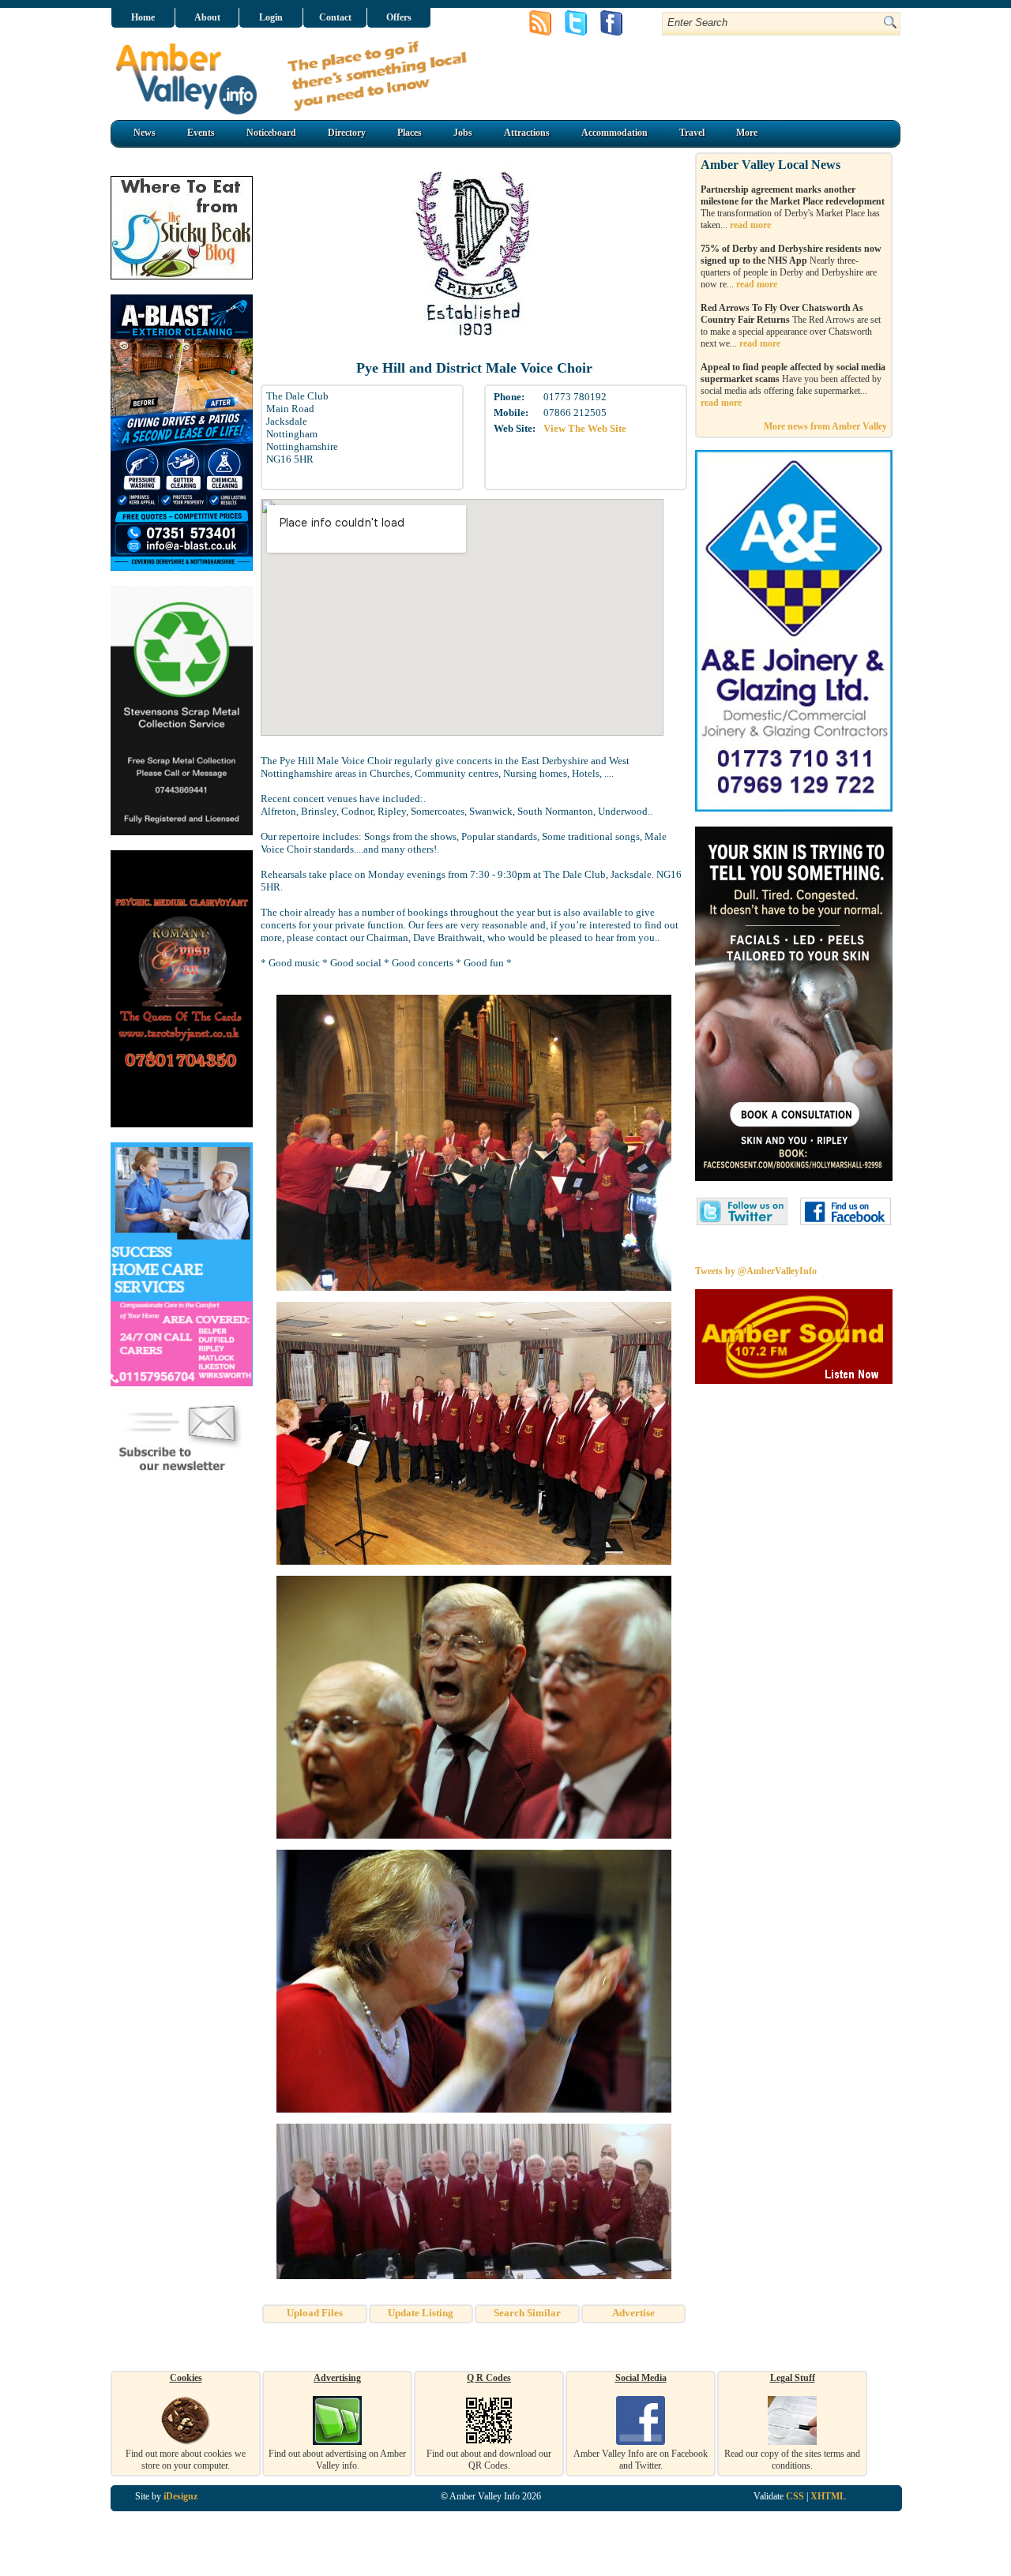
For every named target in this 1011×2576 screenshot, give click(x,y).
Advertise (633, 2313)
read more (750, 225)
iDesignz (180, 2496)
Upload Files (315, 2313)
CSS (795, 2496)
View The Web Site (585, 428)
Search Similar (527, 2313)
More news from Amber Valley (825, 426)
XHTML (828, 2496)
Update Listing (421, 2313)
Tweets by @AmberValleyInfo (756, 1271)
